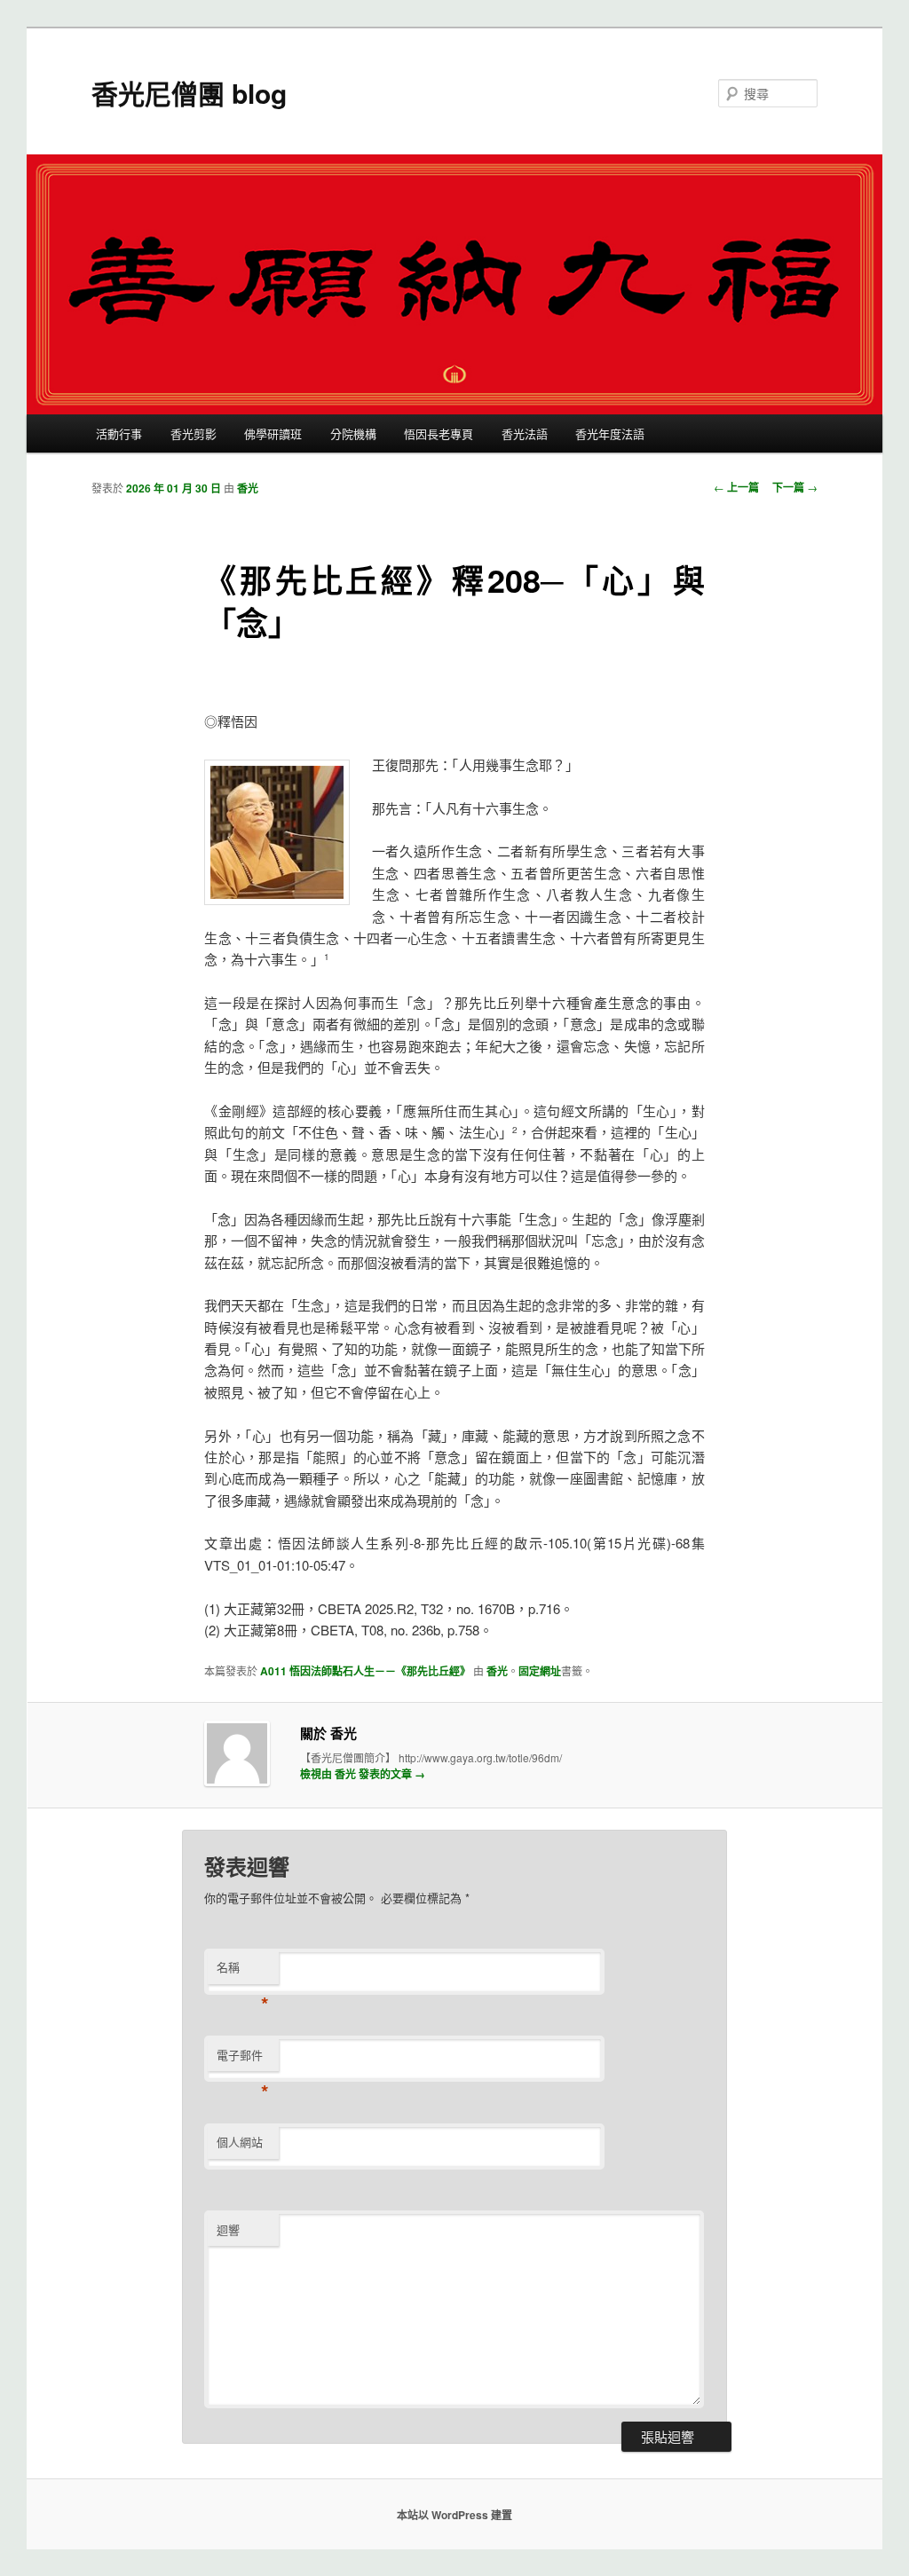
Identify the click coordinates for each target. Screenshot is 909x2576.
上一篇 (736, 487)
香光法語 (525, 433)
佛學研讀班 (273, 433)
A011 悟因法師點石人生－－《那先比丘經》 (365, 1671)
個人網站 (240, 2142)
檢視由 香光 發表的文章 (363, 1774)
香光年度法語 (610, 433)
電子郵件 (243, 2059)
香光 (248, 488)
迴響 (228, 2229)
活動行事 (119, 433)
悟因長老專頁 (439, 433)
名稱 (243, 1971)
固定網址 (540, 1671)
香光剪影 (194, 433)
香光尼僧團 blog (189, 93)
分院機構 (353, 433)
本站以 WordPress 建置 (454, 2515)
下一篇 (795, 487)
